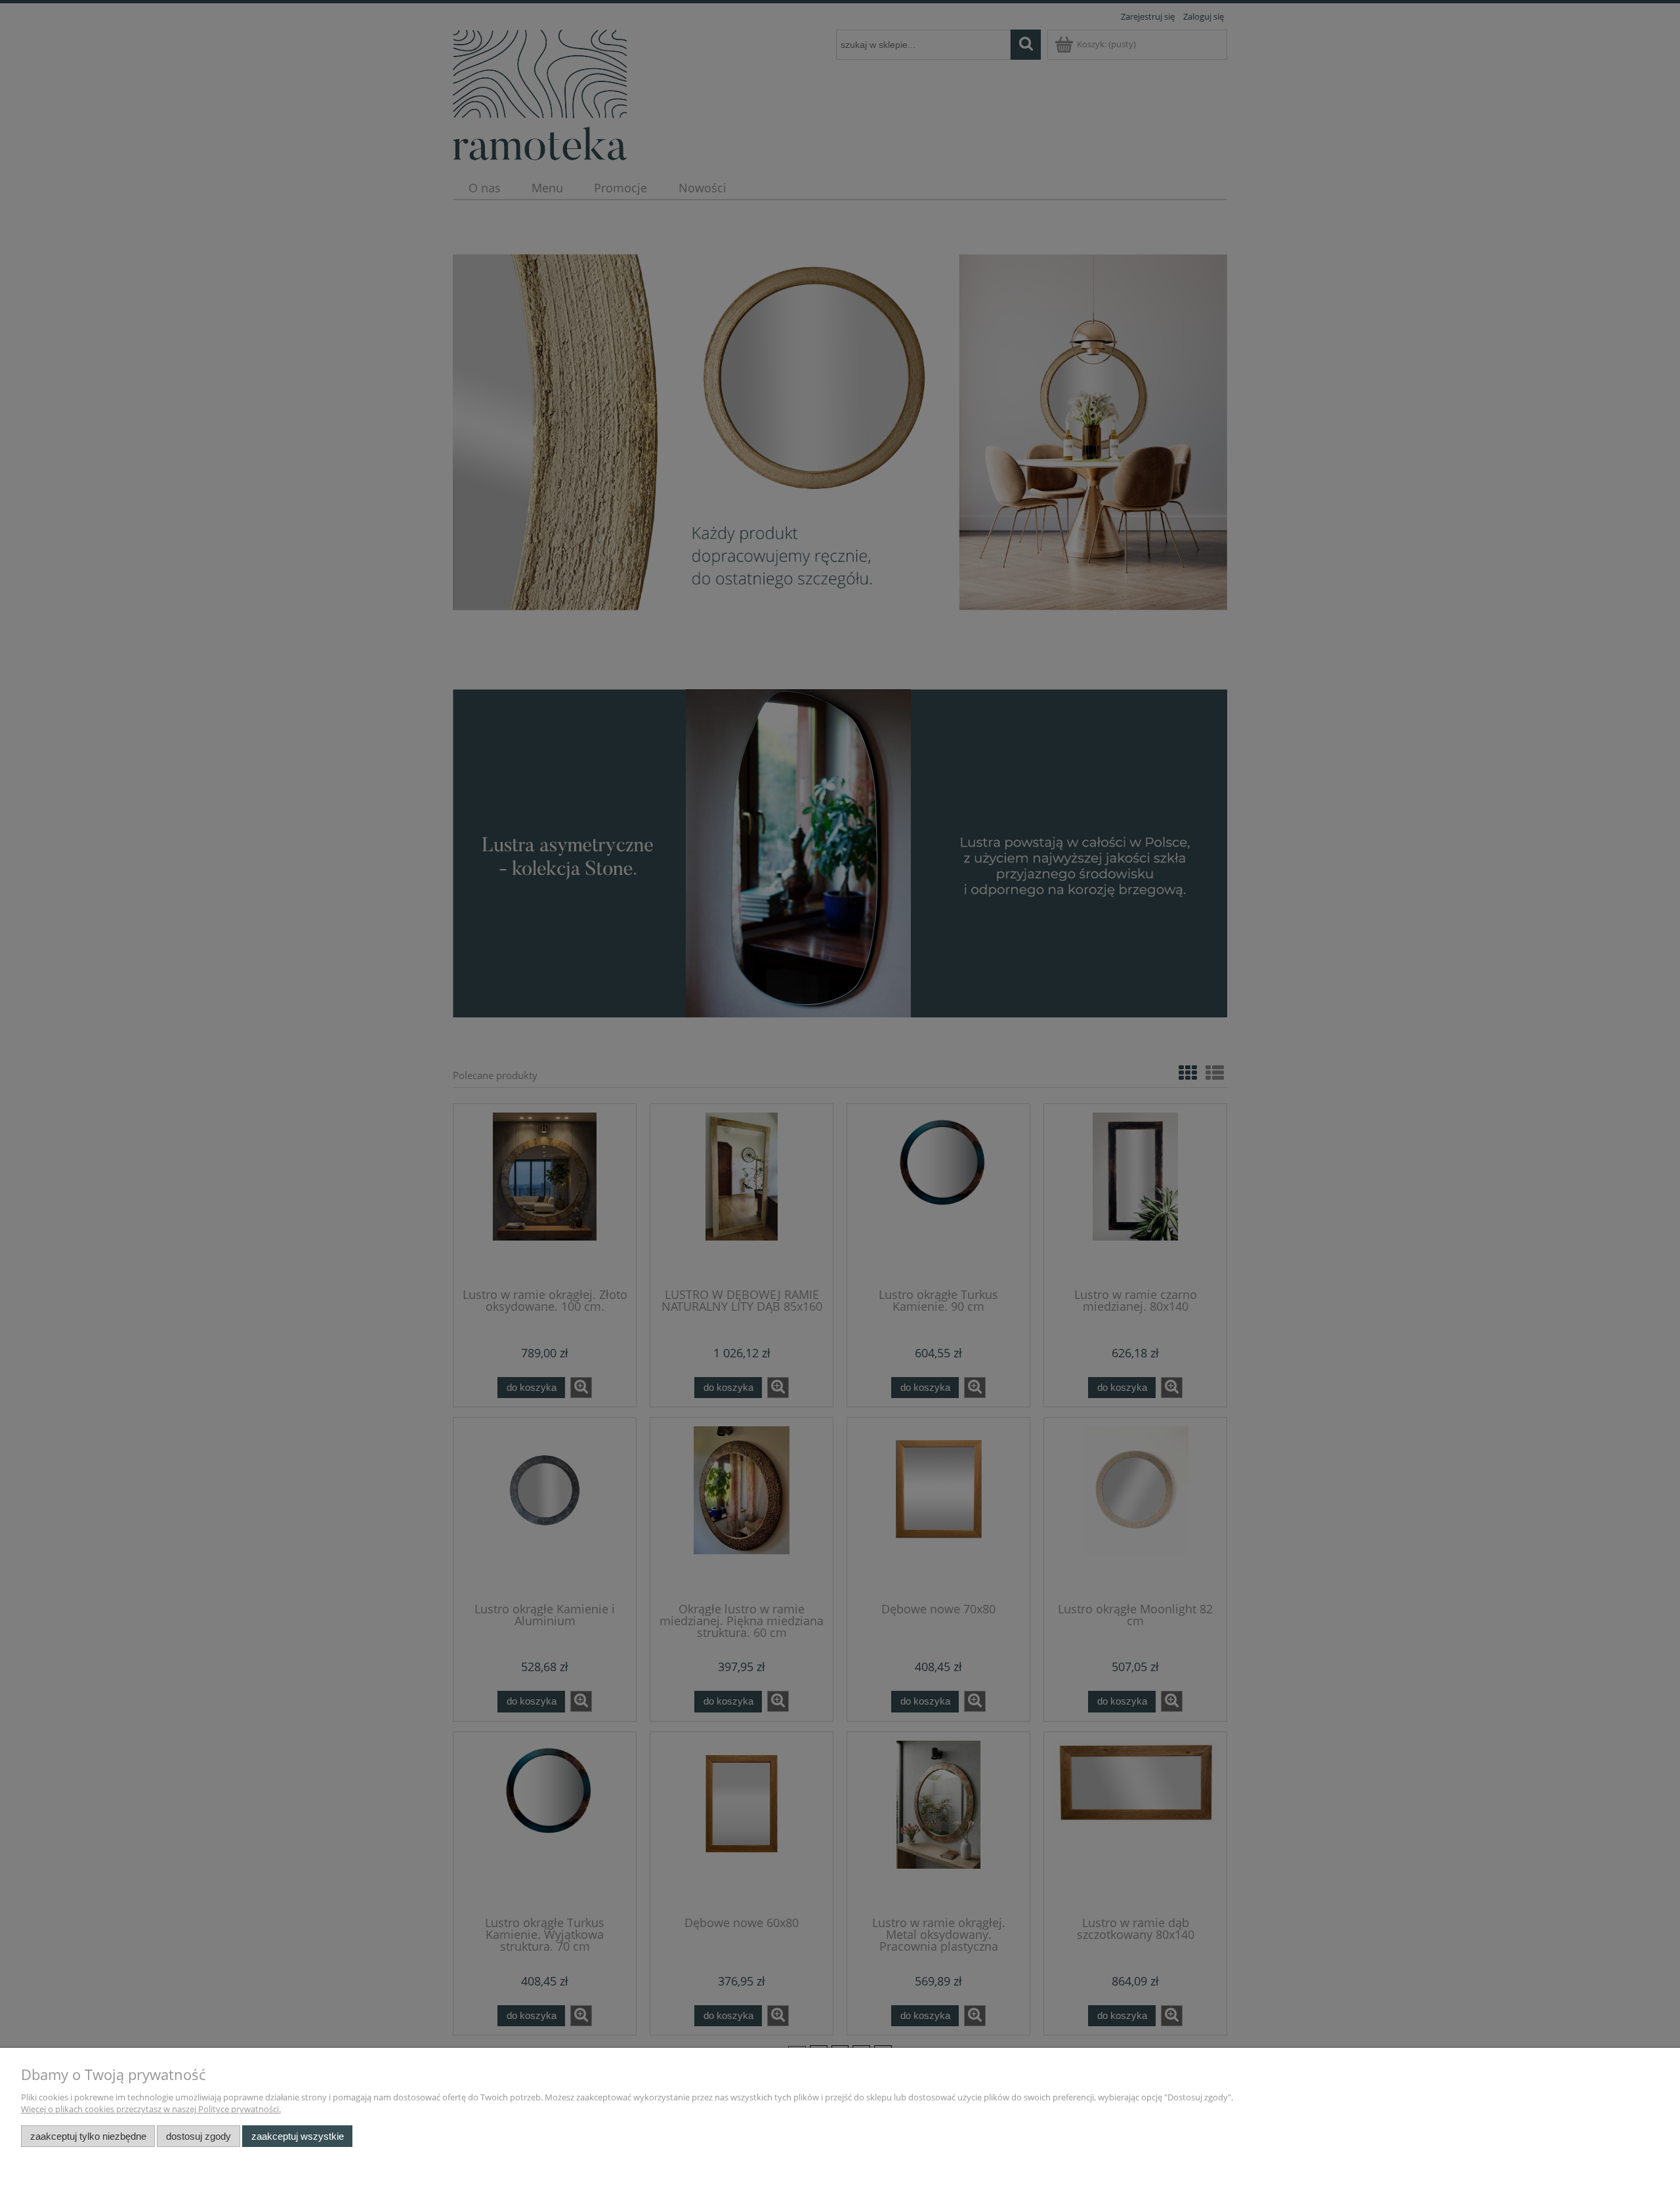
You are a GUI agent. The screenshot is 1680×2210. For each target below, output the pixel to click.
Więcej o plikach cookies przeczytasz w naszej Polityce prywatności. (151, 2109)
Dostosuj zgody (199, 2136)
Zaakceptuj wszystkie (298, 2136)
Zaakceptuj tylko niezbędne (88, 2136)
